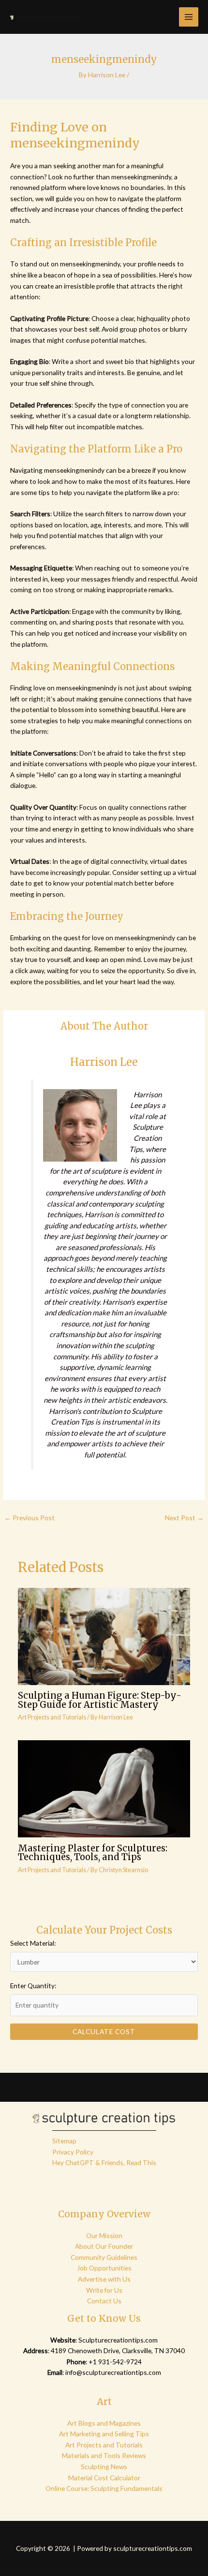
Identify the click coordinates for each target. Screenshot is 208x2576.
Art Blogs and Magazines (104, 2423)
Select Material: (33, 1943)
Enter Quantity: (33, 1986)
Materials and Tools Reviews (104, 2455)
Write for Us (104, 2290)
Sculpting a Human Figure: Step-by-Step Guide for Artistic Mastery (100, 1700)
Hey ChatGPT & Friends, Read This (104, 2162)
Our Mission (104, 2235)
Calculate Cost (104, 2031)
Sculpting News (104, 2467)
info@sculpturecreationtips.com (113, 2372)
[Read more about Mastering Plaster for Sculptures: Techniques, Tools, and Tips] (104, 1788)
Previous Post (30, 1518)
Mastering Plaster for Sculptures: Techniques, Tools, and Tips (93, 1853)
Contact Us (104, 2301)
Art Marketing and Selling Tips (104, 2434)
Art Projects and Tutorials (52, 1717)
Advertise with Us (104, 2279)
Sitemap (64, 2141)
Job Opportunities (104, 2268)
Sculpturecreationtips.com (118, 2340)
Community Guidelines (104, 2257)
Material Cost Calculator (104, 2478)
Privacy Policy (73, 2152)
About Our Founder (104, 2246)
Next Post (184, 1518)
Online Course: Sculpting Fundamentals (104, 2488)
